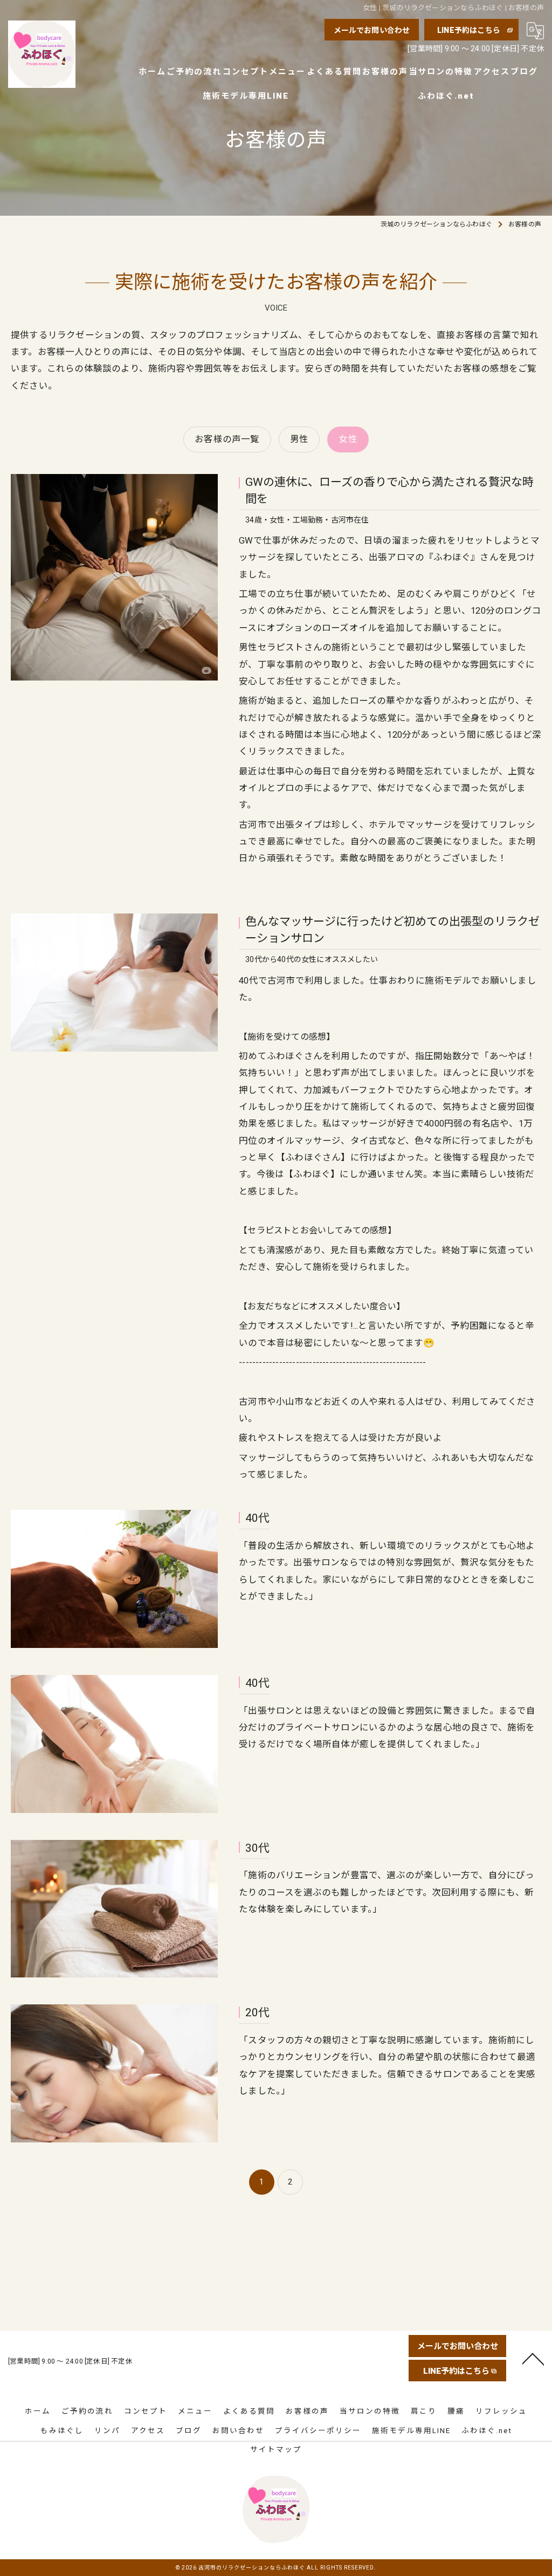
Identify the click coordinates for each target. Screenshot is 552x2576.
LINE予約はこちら (469, 30)
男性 (299, 439)
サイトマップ (276, 2449)
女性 (348, 439)
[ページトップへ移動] (533, 2358)
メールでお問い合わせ (372, 30)
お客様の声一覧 (227, 439)
